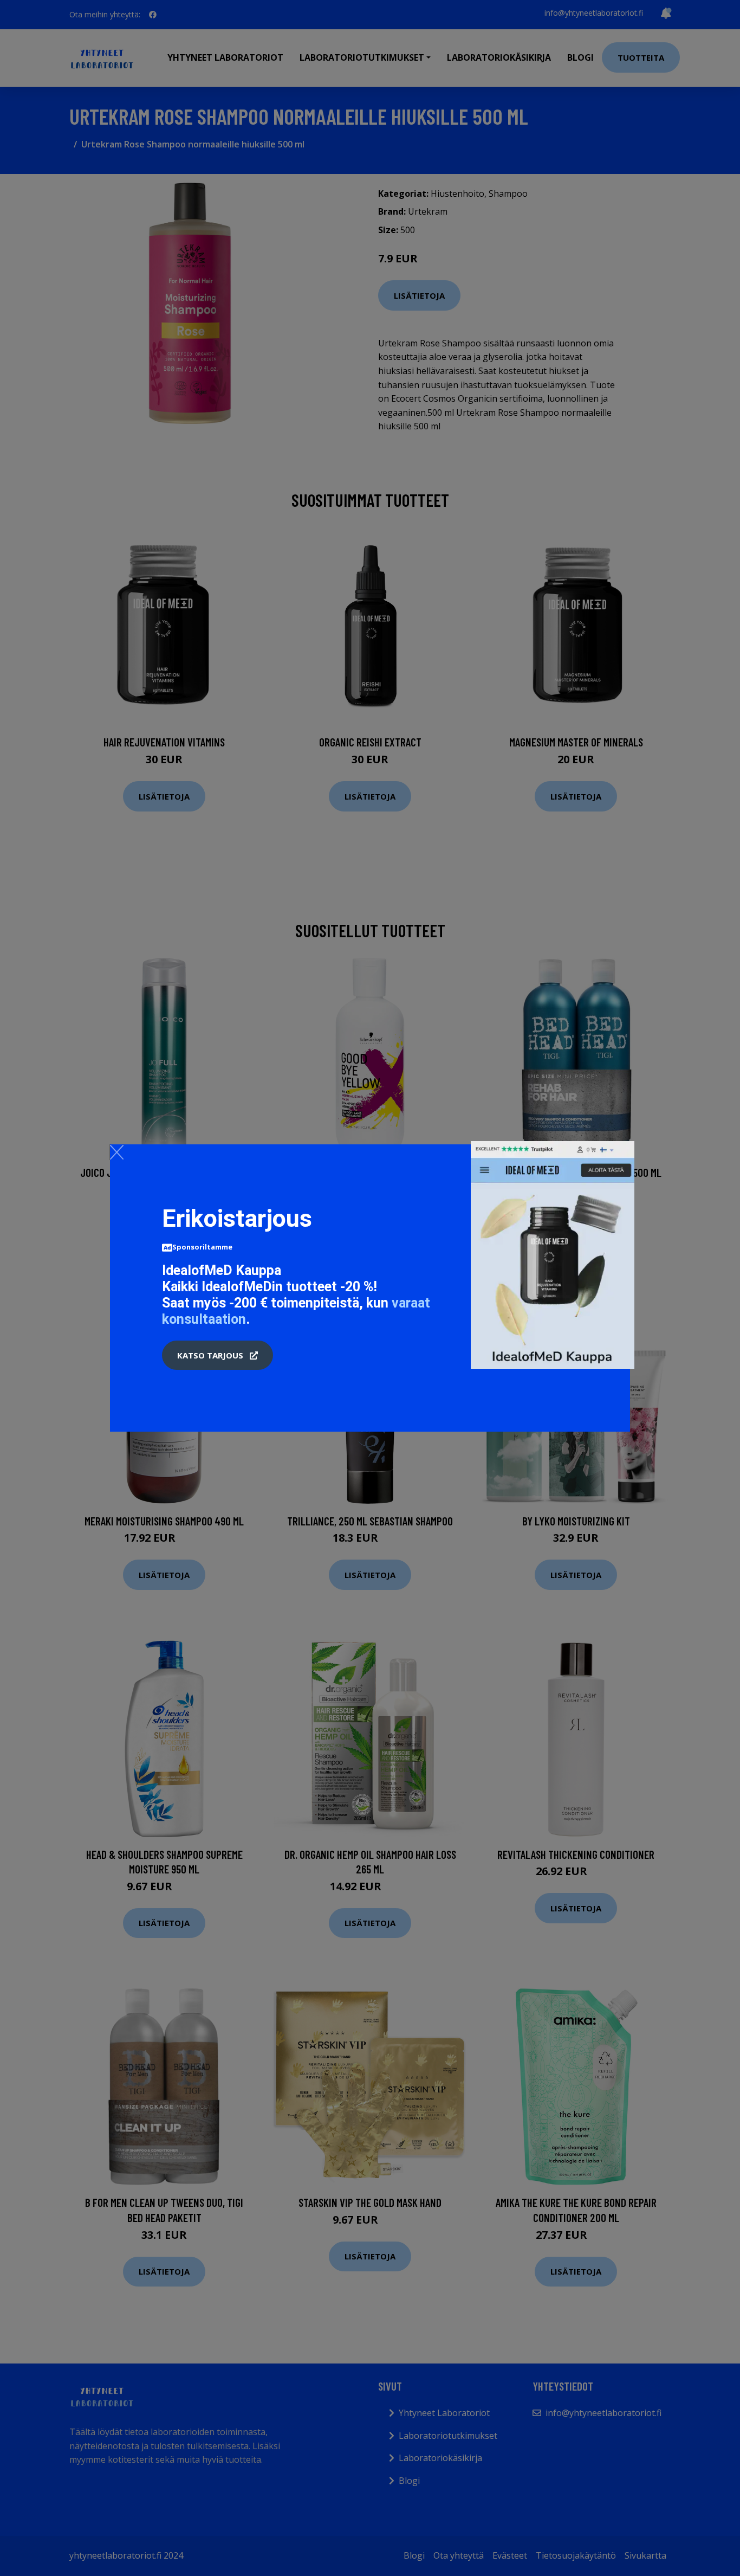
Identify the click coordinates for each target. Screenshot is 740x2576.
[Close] (117, 1152)
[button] (218, 1355)
